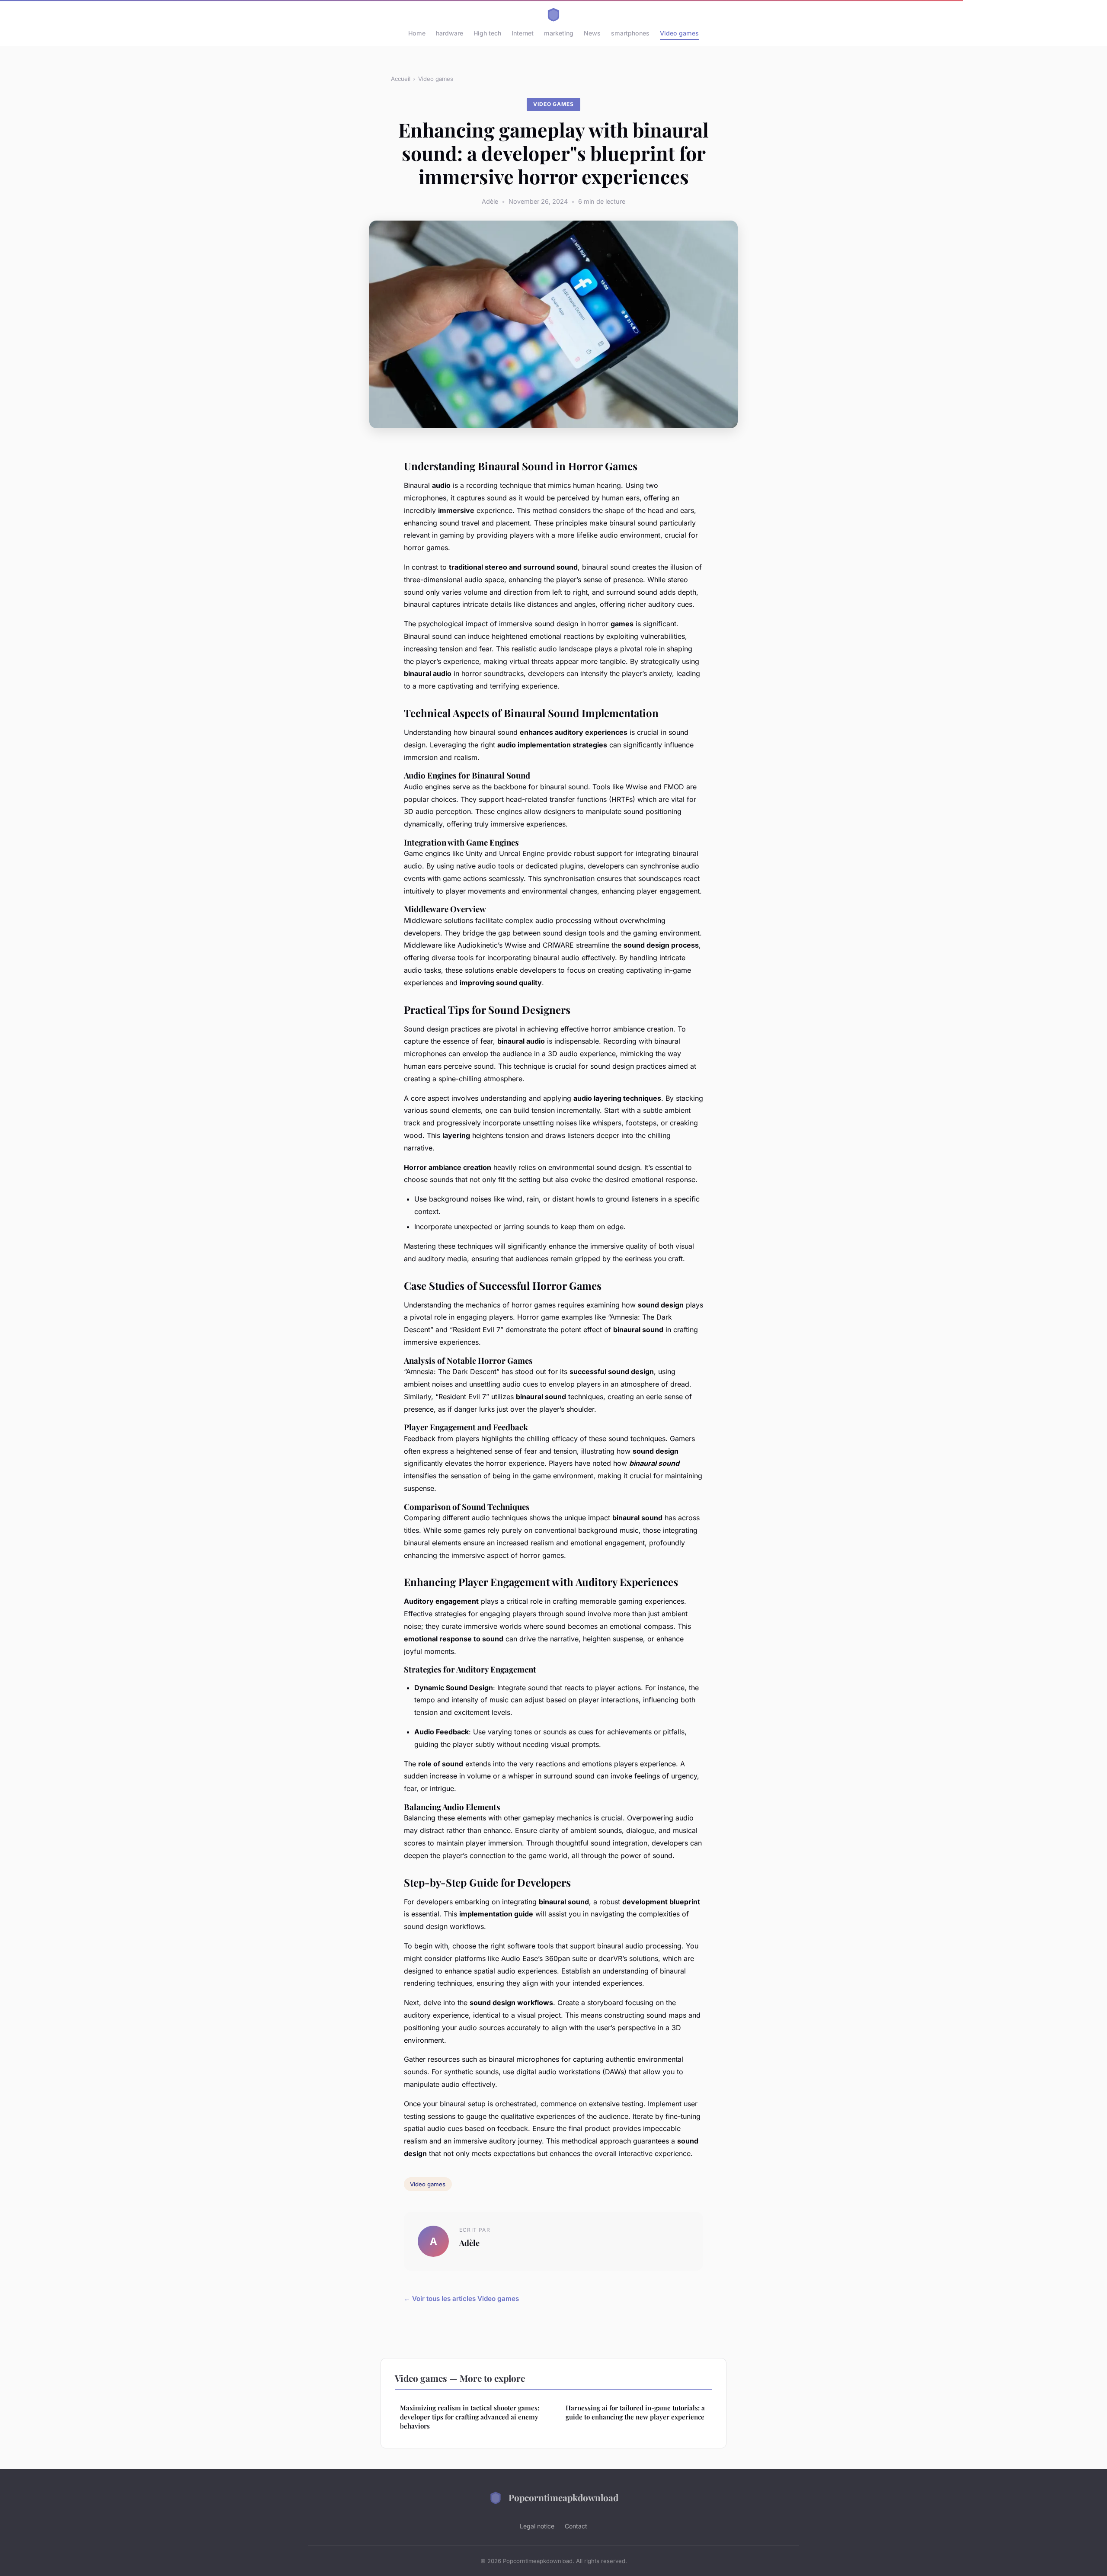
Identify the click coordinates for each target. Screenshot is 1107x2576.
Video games (679, 33)
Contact (576, 2526)
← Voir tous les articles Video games (461, 2299)
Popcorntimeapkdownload (563, 2497)
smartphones (630, 33)
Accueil (401, 79)
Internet (523, 33)
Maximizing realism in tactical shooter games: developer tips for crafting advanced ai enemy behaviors (470, 2417)
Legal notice (537, 2526)
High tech (487, 33)
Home (417, 33)
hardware (450, 33)
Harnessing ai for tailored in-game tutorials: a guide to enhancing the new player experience (635, 2412)
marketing (559, 33)
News (592, 33)
